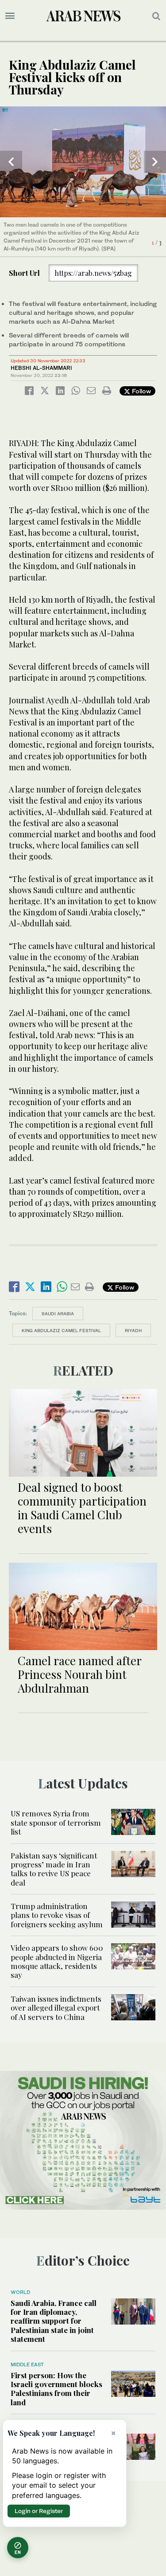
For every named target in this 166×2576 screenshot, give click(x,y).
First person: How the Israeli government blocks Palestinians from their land (56, 2389)
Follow (141, 391)
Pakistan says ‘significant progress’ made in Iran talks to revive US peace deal (54, 1869)
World (20, 2292)
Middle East (27, 2364)
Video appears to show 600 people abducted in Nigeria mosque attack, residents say (57, 1961)
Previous (11, 162)
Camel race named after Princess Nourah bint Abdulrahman (79, 1674)
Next (155, 162)
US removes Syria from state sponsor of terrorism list (56, 1822)
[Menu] (10, 16)
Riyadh (133, 1330)
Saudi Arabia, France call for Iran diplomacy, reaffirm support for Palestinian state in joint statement (54, 2321)
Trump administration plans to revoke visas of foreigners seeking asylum (57, 1915)
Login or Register (39, 2511)
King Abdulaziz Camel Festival (61, 1330)
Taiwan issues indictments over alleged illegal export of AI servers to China (56, 2008)
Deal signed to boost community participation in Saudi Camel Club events (82, 1508)
